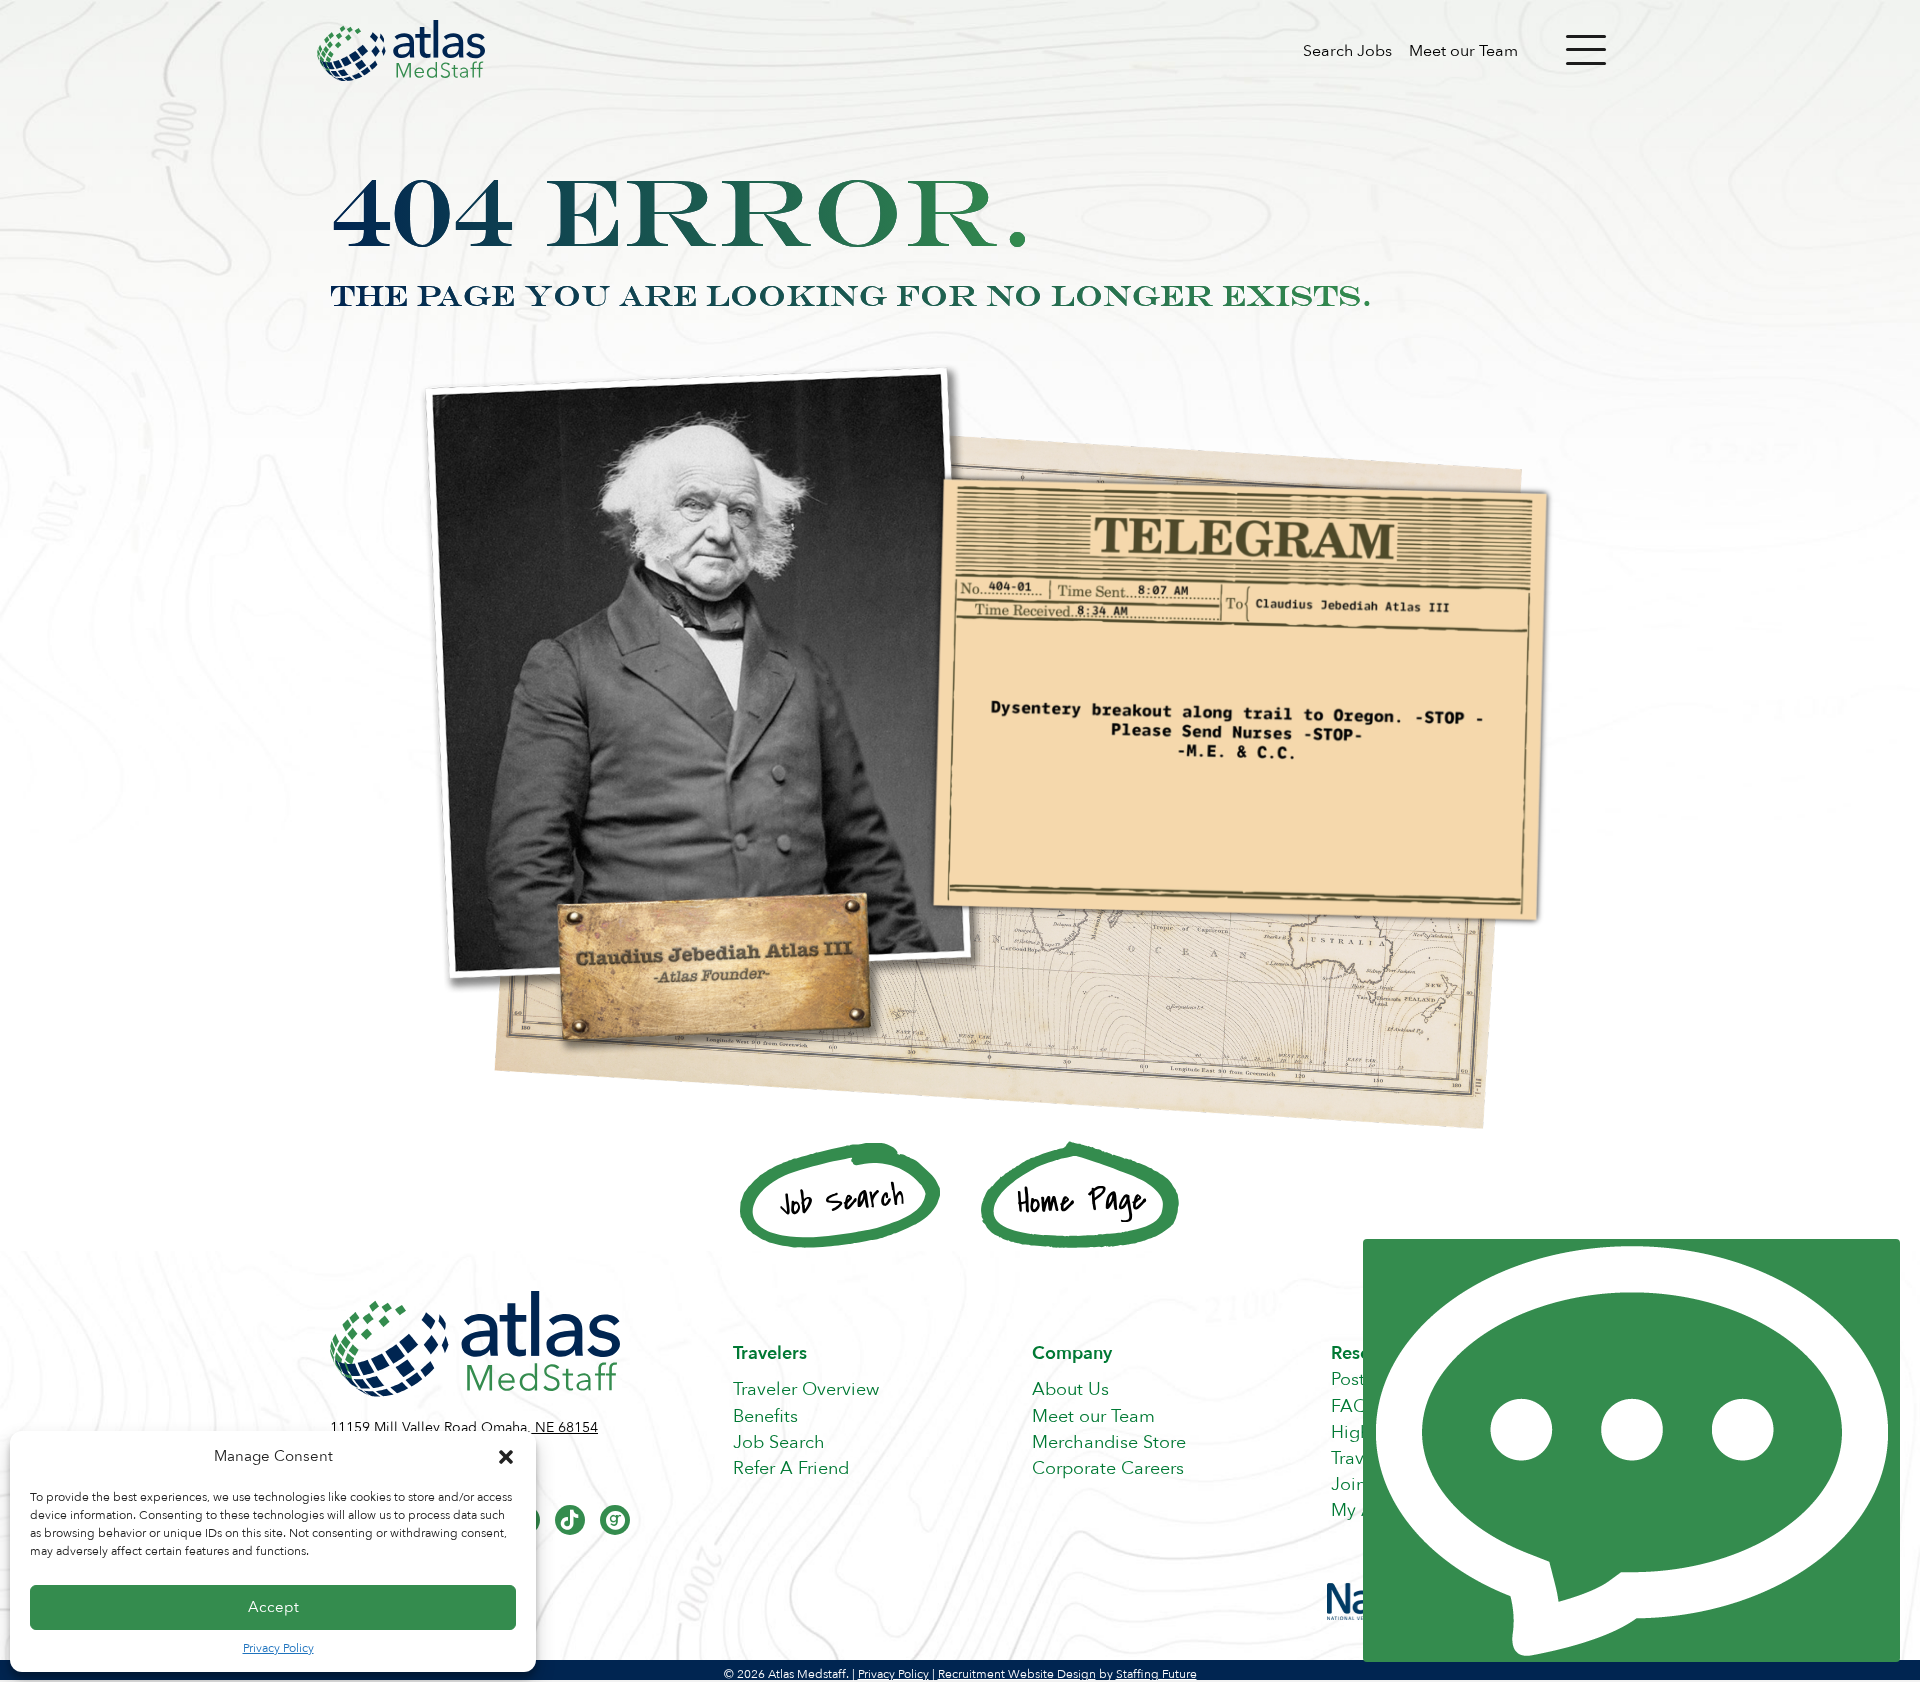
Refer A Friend (791, 1468)
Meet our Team (1463, 51)
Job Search (779, 1442)
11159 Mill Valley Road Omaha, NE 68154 (464, 1427)
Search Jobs (1347, 51)
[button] (506, 1457)
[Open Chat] (1631, 1450)
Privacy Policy (278, 1648)
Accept (273, 1607)
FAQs (1353, 1406)
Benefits (765, 1416)
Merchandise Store (1109, 1442)
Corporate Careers (1108, 1468)
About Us (1070, 1389)
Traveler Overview (806, 1389)
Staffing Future (1156, 1674)
